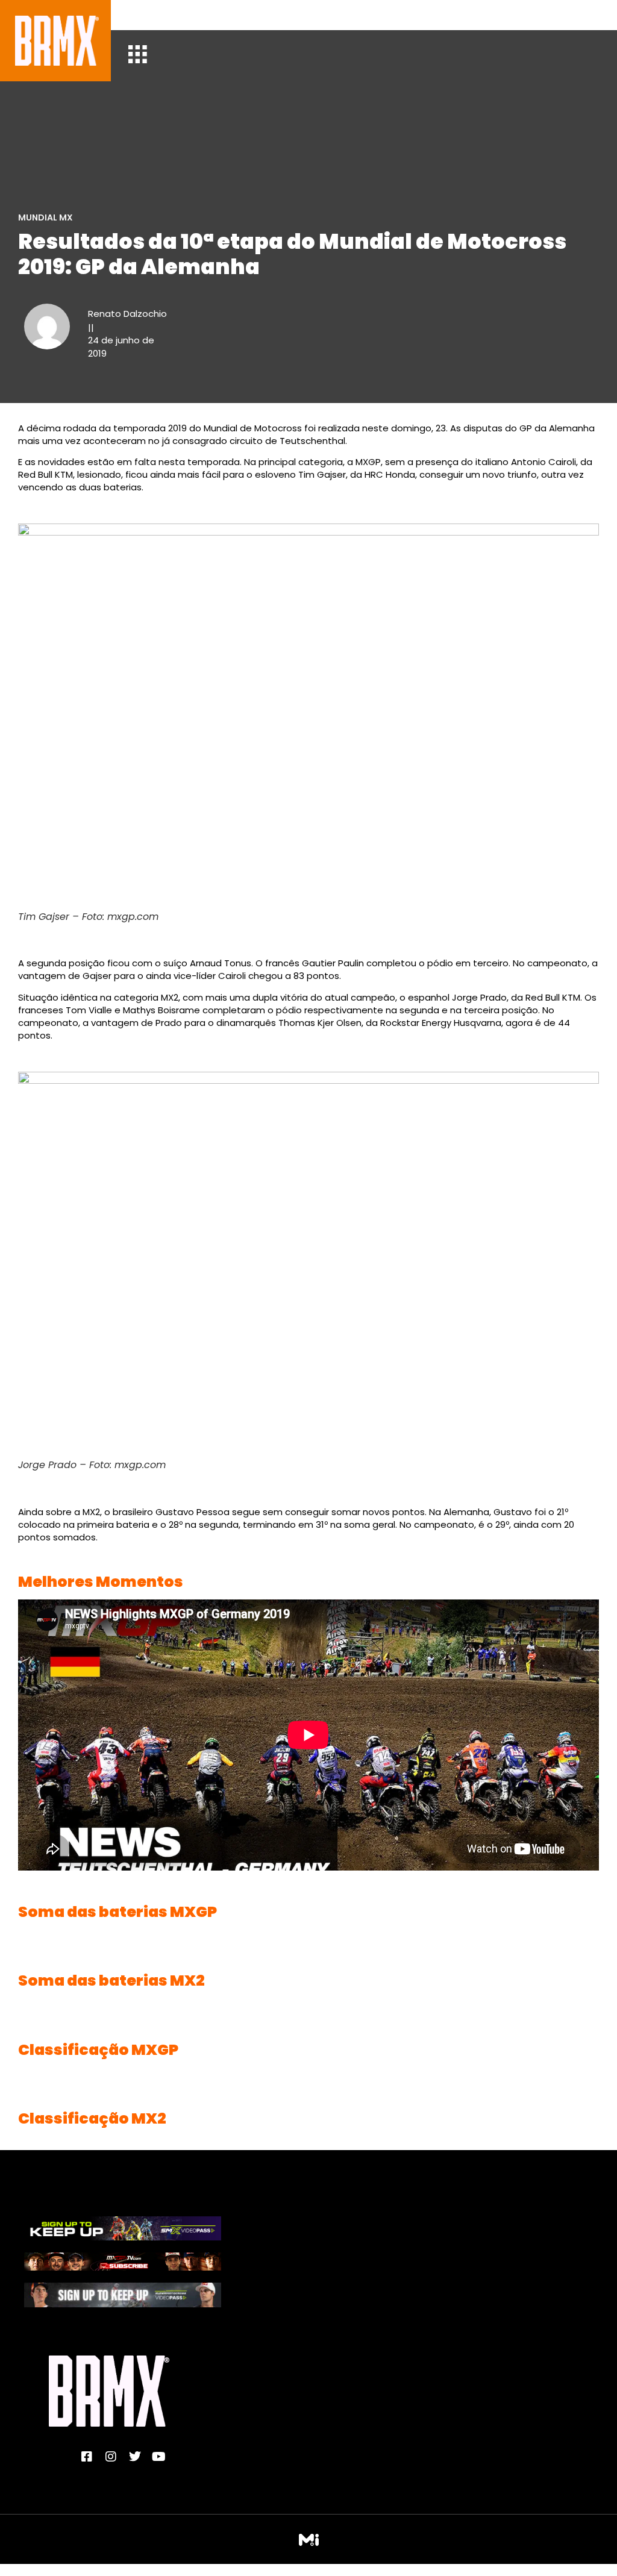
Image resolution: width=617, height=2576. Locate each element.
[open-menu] (137, 56)
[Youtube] (159, 2457)
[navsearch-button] (146, 15)
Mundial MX (45, 217)
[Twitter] (135, 2457)
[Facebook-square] (87, 2457)
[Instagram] (111, 2457)
